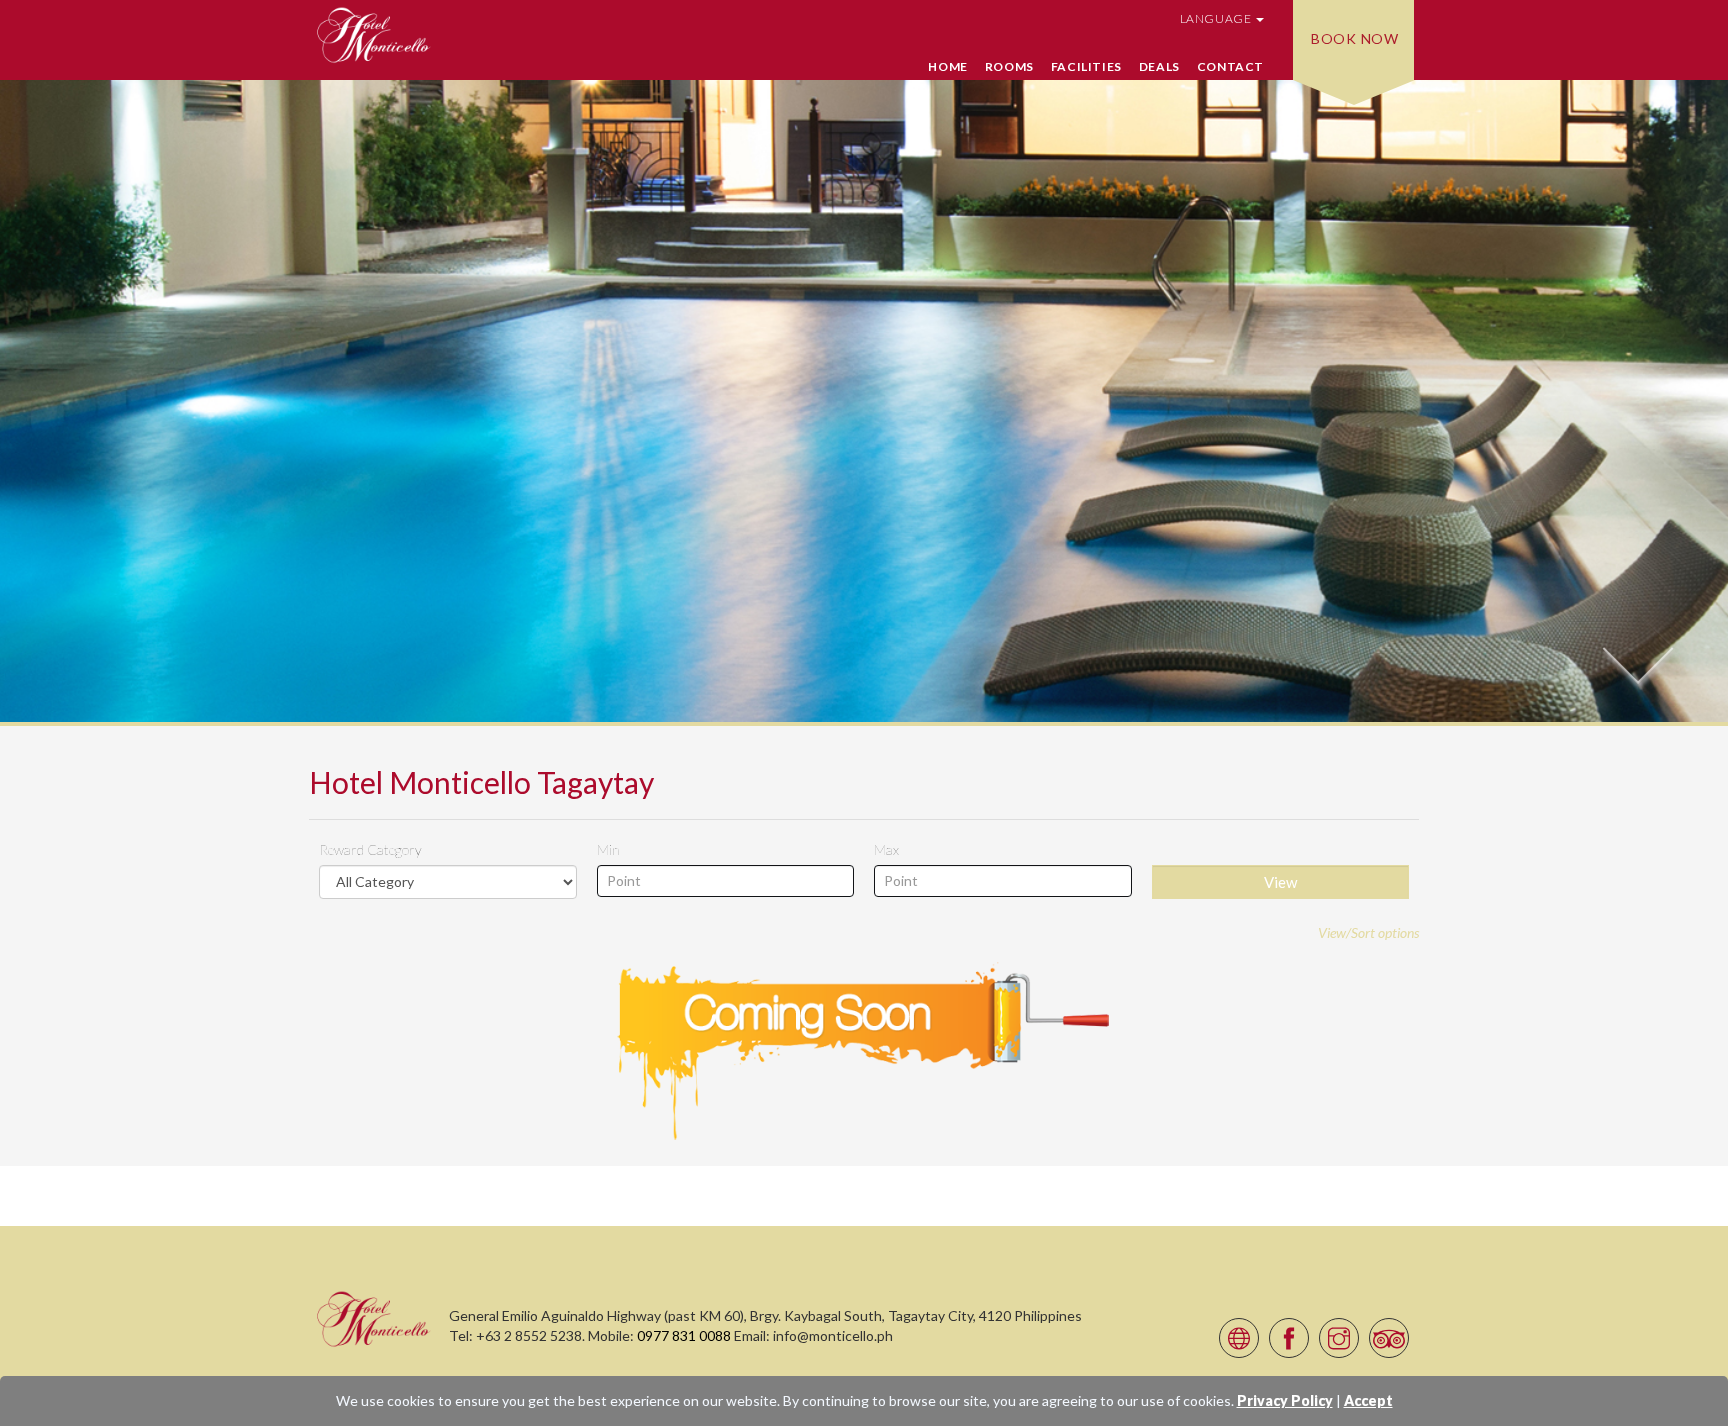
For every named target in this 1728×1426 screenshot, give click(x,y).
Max (886, 849)
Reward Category (370, 849)
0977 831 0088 (684, 1335)
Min (608, 849)
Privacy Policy (1285, 1400)
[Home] (374, 1318)
